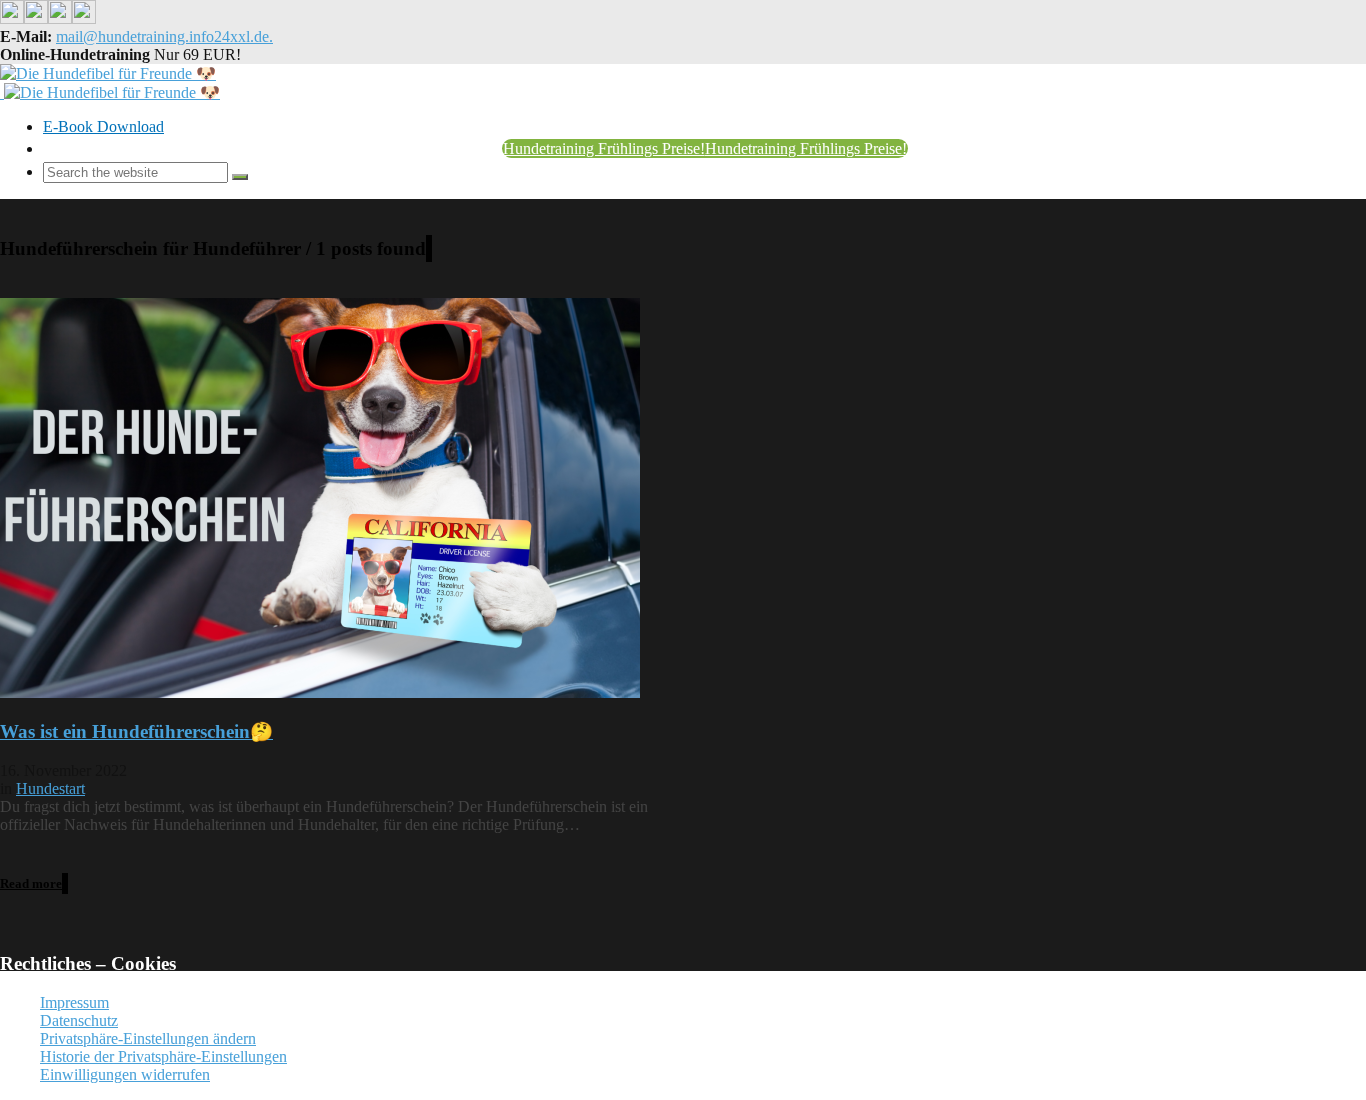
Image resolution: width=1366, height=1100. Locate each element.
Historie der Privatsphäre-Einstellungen (163, 1056)
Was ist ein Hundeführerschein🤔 (136, 731)
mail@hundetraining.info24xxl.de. (164, 36)
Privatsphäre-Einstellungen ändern (148, 1038)
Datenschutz (79, 1020)
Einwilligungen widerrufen (125, 1074)
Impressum (74, 1002)
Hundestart (50, 788)
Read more (31, 883)
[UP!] (455, 943)
